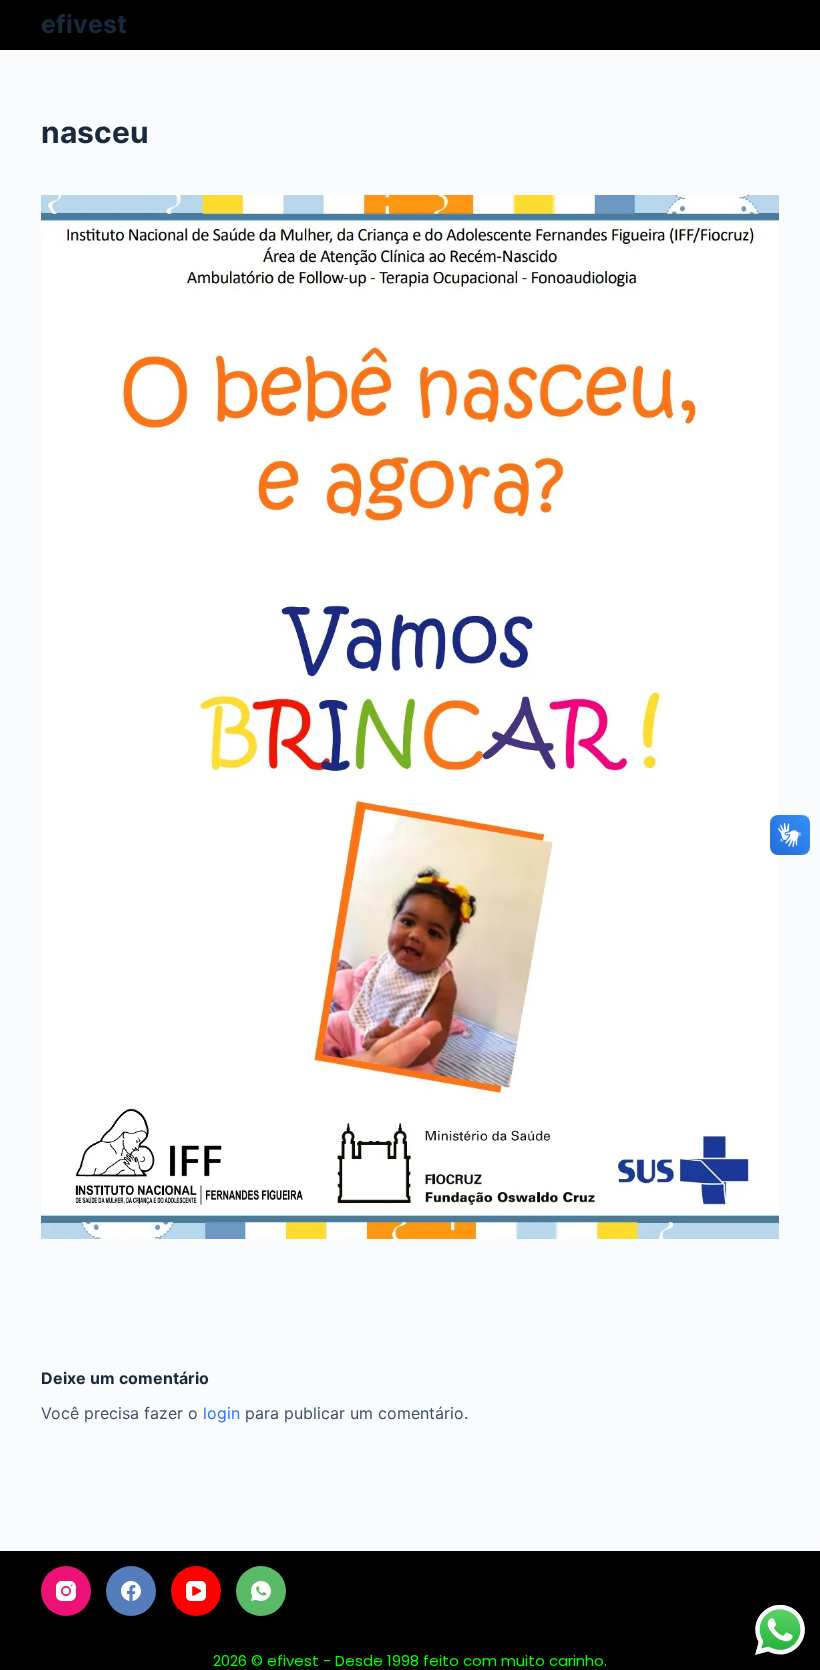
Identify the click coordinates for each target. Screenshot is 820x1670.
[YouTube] (196, 1591)
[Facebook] (131, 1591)
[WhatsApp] (261, 1591)
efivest (84, 24)
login (221, 1413)
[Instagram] (66, 1591)
